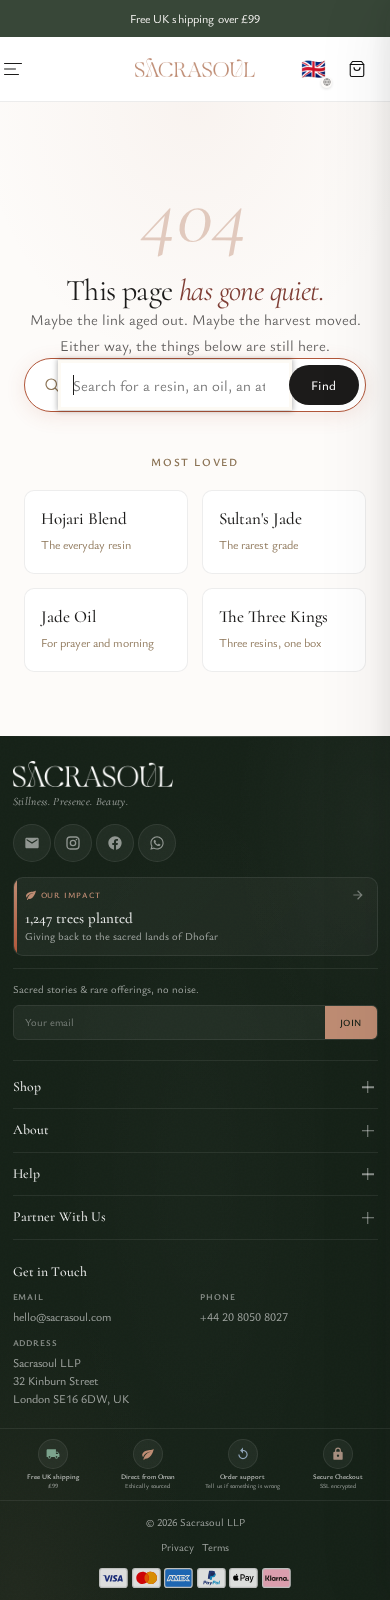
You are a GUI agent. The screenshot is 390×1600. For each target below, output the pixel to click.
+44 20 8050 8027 (244, 1316)
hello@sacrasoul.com (62, 1316)
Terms (215, 1547)
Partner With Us (60, 1216)
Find (324, 385)
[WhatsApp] (157, 843)
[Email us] (32, 843)
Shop (27, 1086)
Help (27, 1173)
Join (351, 1022)
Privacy (177, 1547)
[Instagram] (73, 843)
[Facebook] (115, 843)
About (31, 1129)
